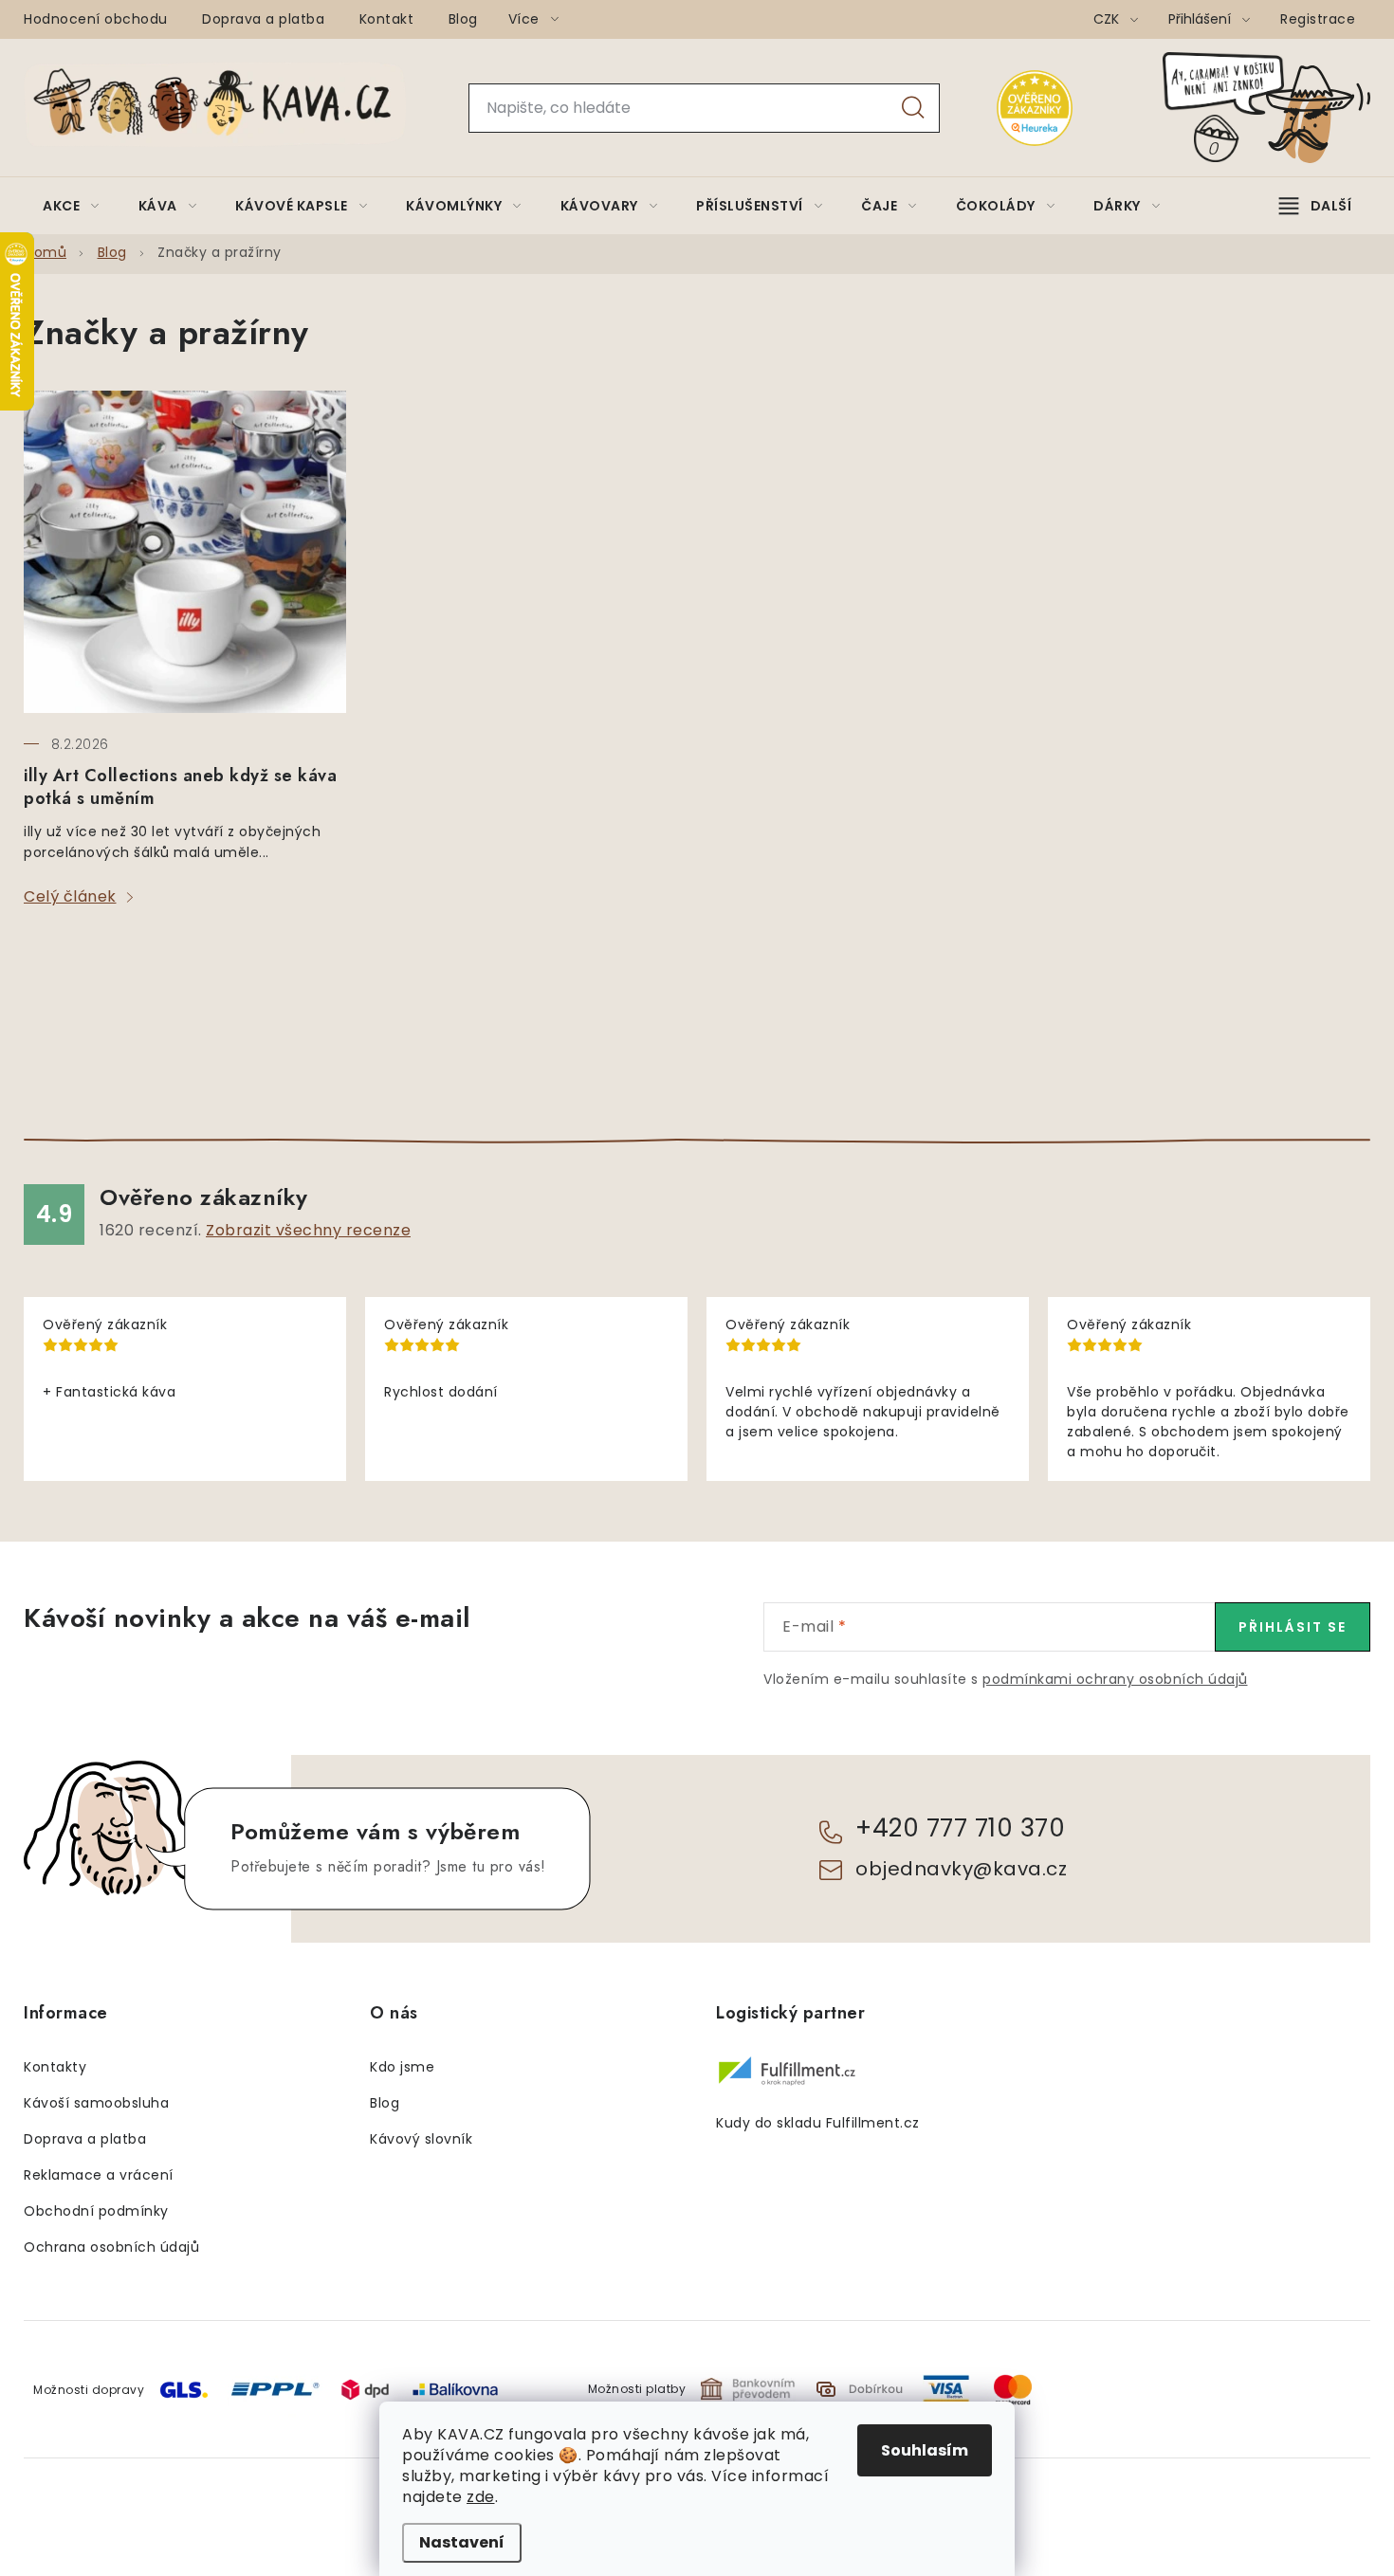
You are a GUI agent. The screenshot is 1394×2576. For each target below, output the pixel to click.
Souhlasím (925, 2450)
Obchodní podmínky (96, 2211)
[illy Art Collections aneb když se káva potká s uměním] (185, 552)
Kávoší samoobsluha (96, 2103)
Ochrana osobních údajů (111, 2247)
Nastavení (462, 2542)
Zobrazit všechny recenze (308, 1230)
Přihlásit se (1293, 1627)
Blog (463, 19)
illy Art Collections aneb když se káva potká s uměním (180, 787)
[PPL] (275, 2388)
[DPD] (365, 2389)
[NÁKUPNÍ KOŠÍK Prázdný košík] (1282, 108)
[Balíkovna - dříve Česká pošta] (455, 2388)
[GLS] (184, 2389)
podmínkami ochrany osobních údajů (1115, 1679)
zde (481, 2497)
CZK (1108, 19)
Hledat (913, 108)
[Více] (1315, 206)
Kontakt (387, 19)
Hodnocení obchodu (96, 19)
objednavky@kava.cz (961, 1869)
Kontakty (55, 2067)
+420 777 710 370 (960, 1828)
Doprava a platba (263, 19)
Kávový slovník (421, 2139)
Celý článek (70, 896)
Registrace (1318, 19)
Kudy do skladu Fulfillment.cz (818, 2123)
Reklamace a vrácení (99, 2175)
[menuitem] (71, 206)
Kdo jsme (402, 2067)
